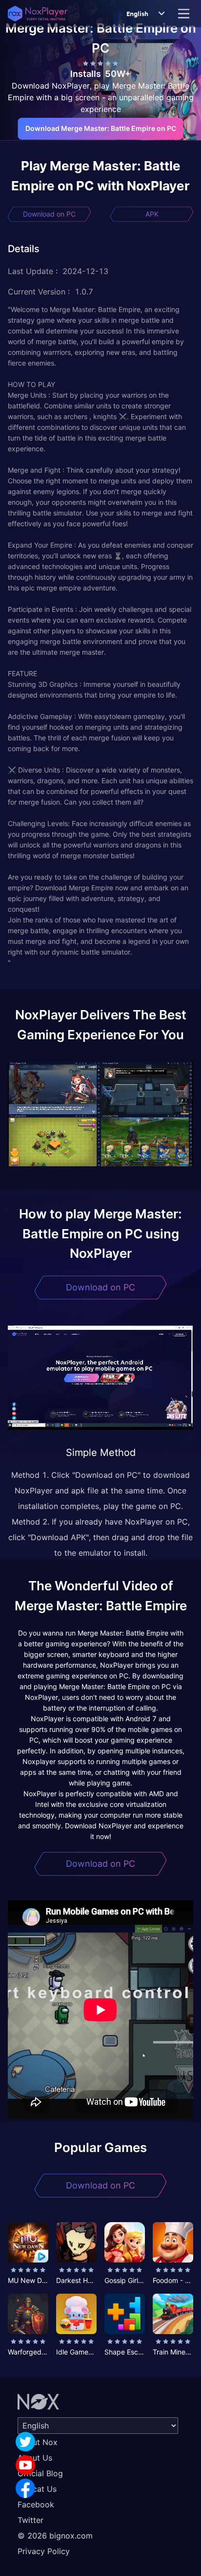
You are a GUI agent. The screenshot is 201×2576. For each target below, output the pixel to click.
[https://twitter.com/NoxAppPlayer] (25, 2442)
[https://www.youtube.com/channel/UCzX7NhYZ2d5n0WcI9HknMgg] (25, 2465)
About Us (35, 2458)
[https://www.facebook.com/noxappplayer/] (25, 2488)
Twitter (30, 2520)
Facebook (36, 2504)
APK (152, 214)
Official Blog (40, 2473)
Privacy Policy (44, 2551)
